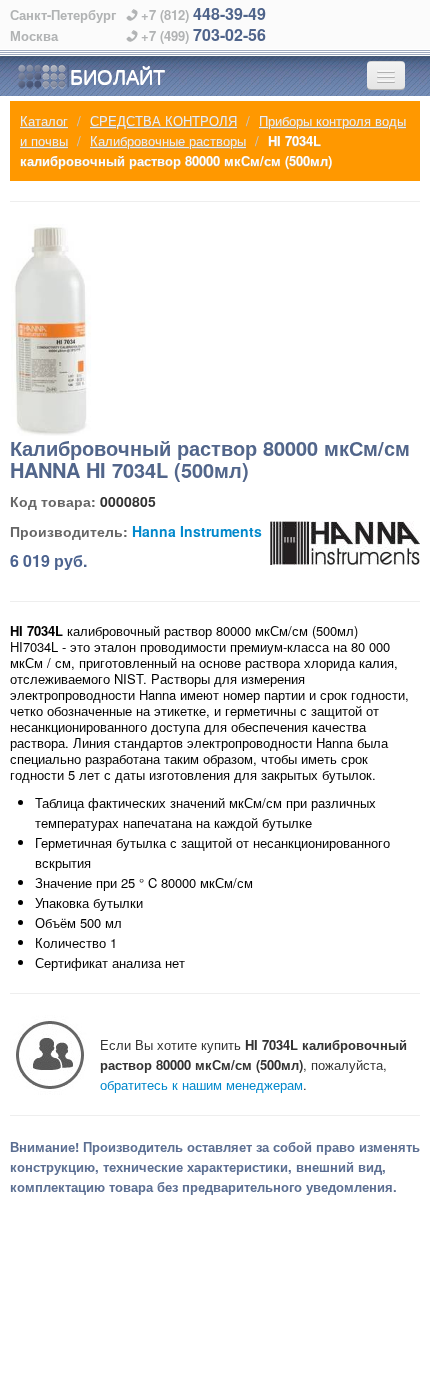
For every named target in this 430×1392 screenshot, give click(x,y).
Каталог (44, 120)
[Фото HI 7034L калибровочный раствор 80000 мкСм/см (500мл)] (51, 330)
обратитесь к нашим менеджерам (201, 1084)
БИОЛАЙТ (117, 75)
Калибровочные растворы (168, 140)
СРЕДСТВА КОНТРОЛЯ (163, 120)
